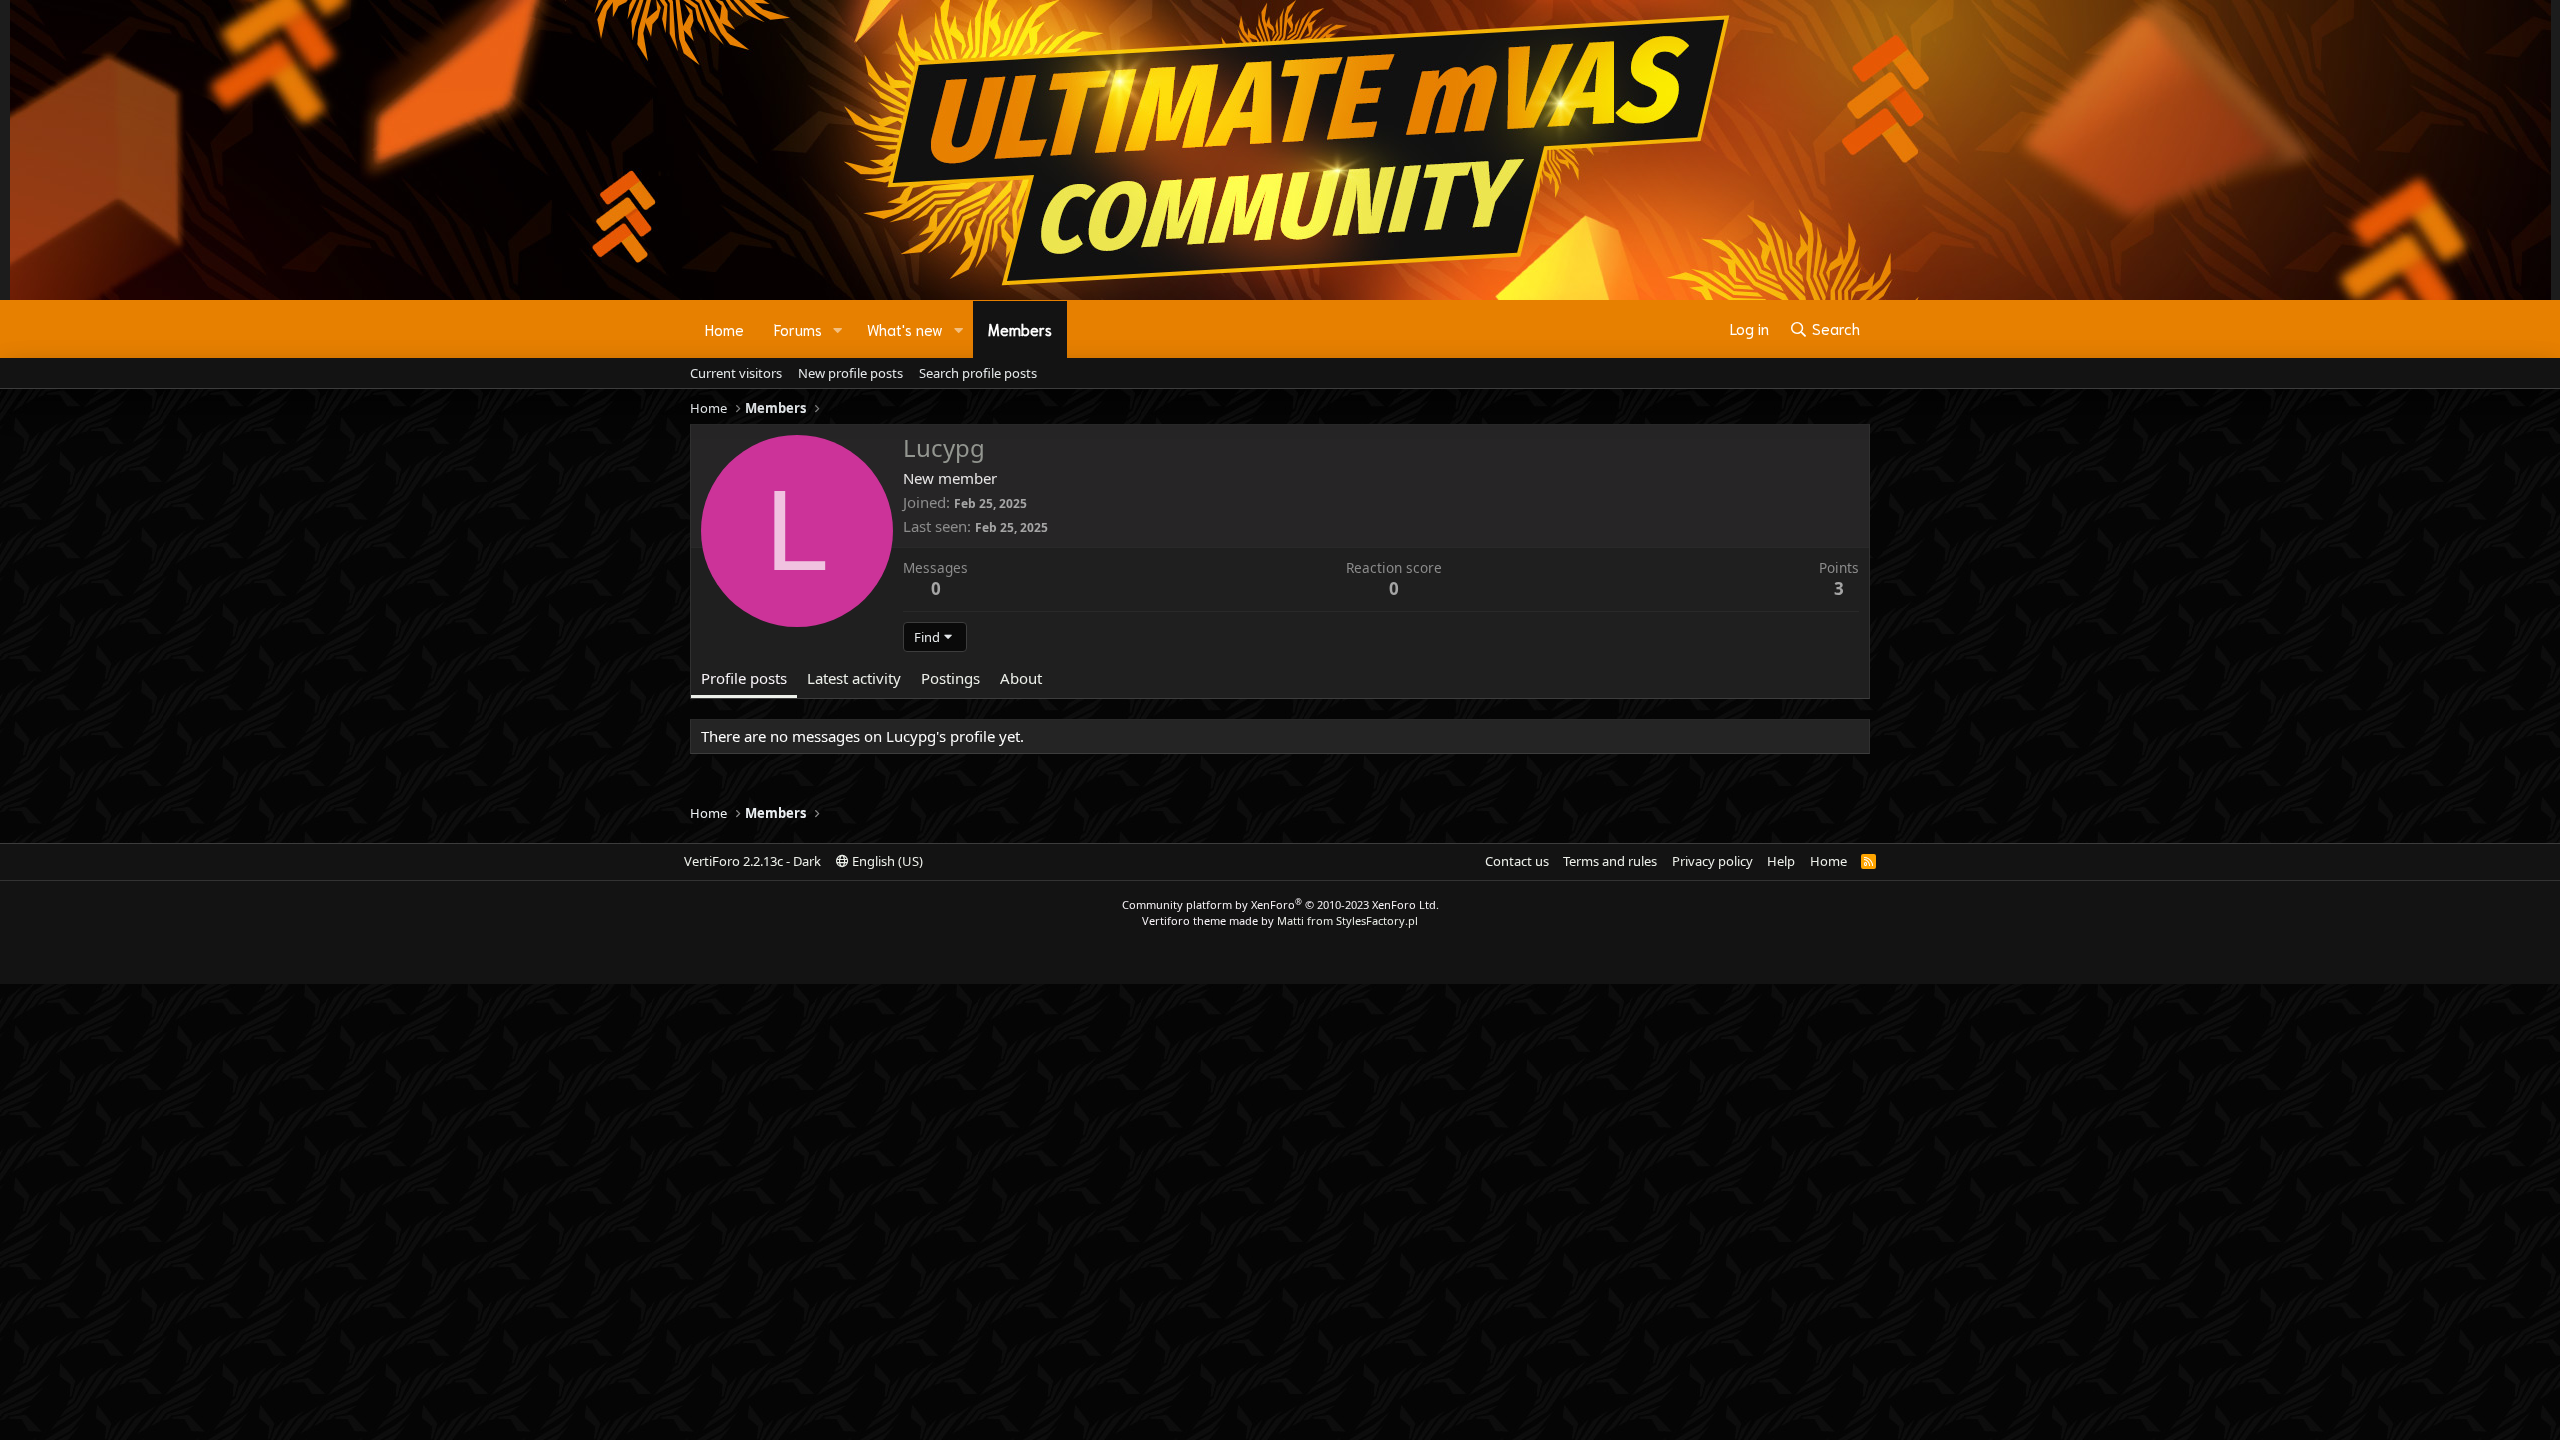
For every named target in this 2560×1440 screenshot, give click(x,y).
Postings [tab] (950, 678)
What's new (905, 329)
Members (1020, 329)
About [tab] (1021, 678)
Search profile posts (978, 373)
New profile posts (850, 373)
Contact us (1517, 861)
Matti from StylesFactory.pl (1347, 920)
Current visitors (736, 373)
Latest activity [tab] (854, 678)
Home (724, 329)
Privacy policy (1712, 861)
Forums (798, 329)
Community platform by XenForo (1280, 904)
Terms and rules (1610, 861)
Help (1781, 861)
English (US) (886, 861)
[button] (838, 329)
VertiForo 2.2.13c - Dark (752, 861)
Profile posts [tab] (744, 678)
